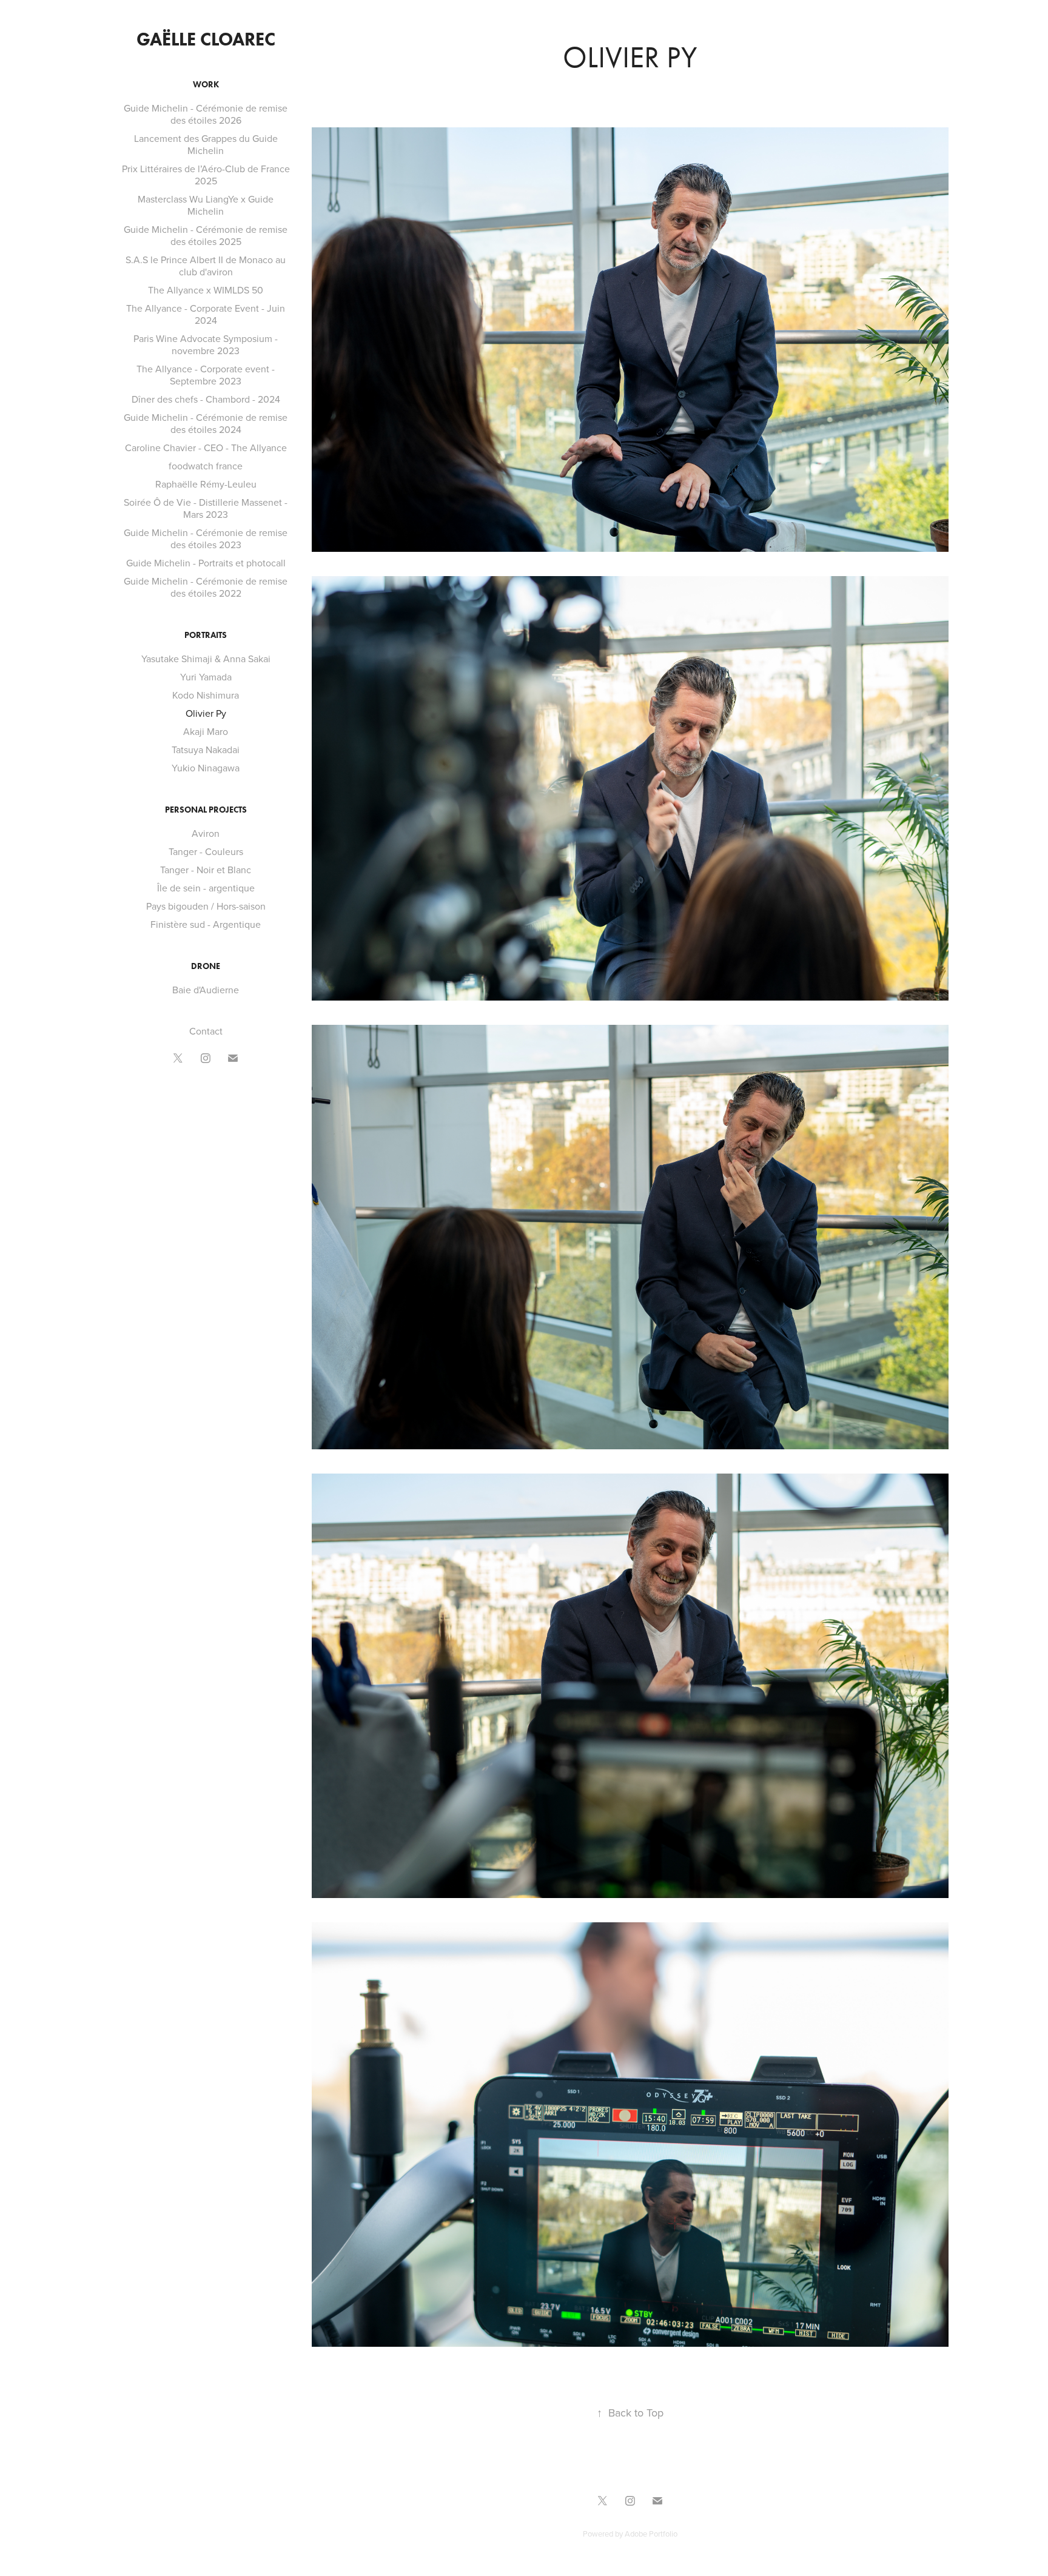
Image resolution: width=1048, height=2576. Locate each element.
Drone (206, 966)
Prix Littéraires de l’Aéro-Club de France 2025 (206, 175)
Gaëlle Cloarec (206, 39)
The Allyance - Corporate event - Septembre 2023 (206, 375)
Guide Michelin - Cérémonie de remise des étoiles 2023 (206, 538)
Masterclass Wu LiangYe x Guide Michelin (206, 205)
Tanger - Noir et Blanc (206, 870)
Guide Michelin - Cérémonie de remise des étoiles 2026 (206, 114)
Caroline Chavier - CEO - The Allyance (206, 448)
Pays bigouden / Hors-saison (206, 906)
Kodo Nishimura (206, 695)
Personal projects (206, 810)
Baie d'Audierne (206, 990)
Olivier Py (206, 713)
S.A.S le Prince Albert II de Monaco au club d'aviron (206, 266)
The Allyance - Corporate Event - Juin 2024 (206, 314)
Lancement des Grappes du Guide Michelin (206, 144)
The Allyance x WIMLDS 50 (206, 290)
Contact (206, 1031)
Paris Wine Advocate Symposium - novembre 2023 (206, 344)
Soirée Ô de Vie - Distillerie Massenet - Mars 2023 (206, 508)
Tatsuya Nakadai (206, 750)
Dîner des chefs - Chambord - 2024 (206, 399)
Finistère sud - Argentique (206, 924)
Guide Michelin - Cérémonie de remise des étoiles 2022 (206, 587)
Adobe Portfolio (651, 2534)
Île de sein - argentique (206, 888)
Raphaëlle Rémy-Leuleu (206, 484)
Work (206, 85)
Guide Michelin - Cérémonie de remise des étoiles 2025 (206, 235)
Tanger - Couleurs (206, 851)
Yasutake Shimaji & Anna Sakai (206, 659)
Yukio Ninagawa (206, 768)
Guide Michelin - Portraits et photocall (206, 563)
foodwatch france (206, 466)
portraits (206, 635)
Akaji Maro (206, 731)
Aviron (206, 833)
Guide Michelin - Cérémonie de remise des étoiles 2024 (206, 423)
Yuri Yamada (206, 677)
